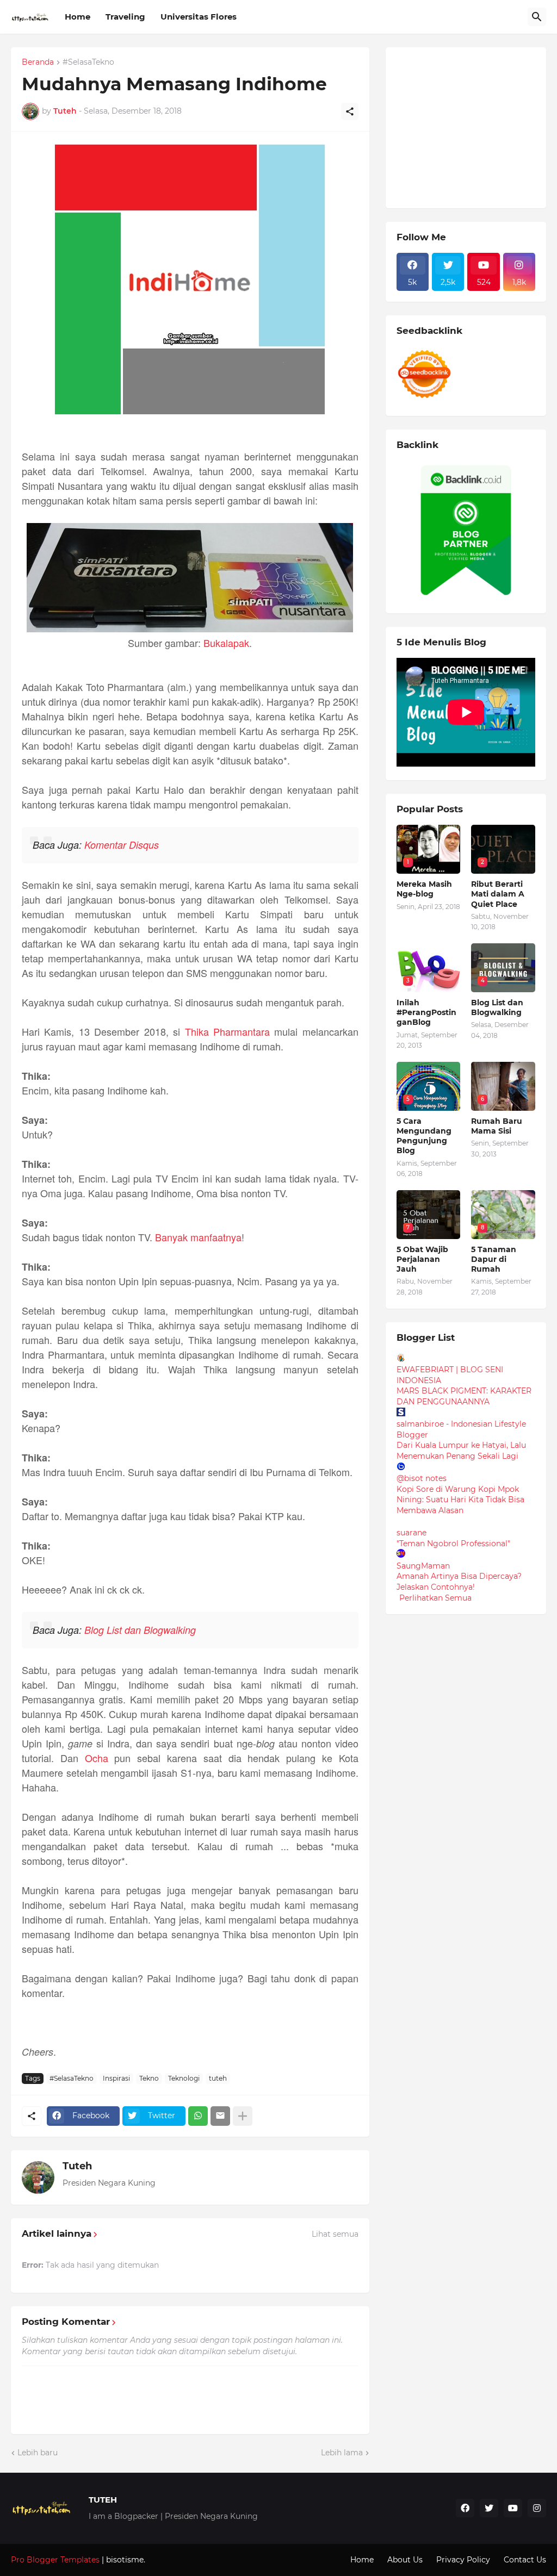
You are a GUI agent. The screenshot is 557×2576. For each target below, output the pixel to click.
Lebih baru (38, 2453)
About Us (405, 2560)
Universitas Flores (199, 17)
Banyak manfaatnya (198, 1237)
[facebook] (465, 2508)
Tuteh (77, 2166)
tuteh (218, 2078)
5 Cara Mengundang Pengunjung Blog (424, 1136)
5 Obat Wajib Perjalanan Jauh (422, 1259)
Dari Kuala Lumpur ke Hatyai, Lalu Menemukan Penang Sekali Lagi (461, 1451)
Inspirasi (116, 2078)
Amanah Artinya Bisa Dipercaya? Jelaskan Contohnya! (459, 1582)
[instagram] (537, 2508)
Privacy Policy (463, 2560)
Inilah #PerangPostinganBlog (426, 1012)
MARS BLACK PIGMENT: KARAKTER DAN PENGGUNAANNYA (464, 1396)
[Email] (220, 2116)
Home (78, 17)
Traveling (125, 17)
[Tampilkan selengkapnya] (243, 2116)
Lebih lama (342, 2453)
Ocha (97, 1758)
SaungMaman (423, 1566)
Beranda (38, 63)
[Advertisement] (477, 126)
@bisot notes (422, 1478)
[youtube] (513, 2508)
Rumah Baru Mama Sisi (497, 1126)
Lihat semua (335, 2234)
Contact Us (525, 2560)
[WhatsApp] (198, 2116)
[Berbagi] (350, 111)
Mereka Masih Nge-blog (424, 889)
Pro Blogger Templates (55, 2560)
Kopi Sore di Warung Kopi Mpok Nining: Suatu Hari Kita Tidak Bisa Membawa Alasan (460, 1500)
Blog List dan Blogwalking (140, 1630)
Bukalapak (226, 643)
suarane (411, 1533)
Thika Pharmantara (227, 1031)
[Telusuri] (537, 17)
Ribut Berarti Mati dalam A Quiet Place (498, 894)
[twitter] (489, 2508)
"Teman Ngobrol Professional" (453, 1544)
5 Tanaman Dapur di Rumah (494, 1259)
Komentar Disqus (122, 845)
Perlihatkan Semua (435, 1598)
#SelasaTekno (88, 63)
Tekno (149, 2078)
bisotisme (124, 2560)
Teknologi (184, 2078)
